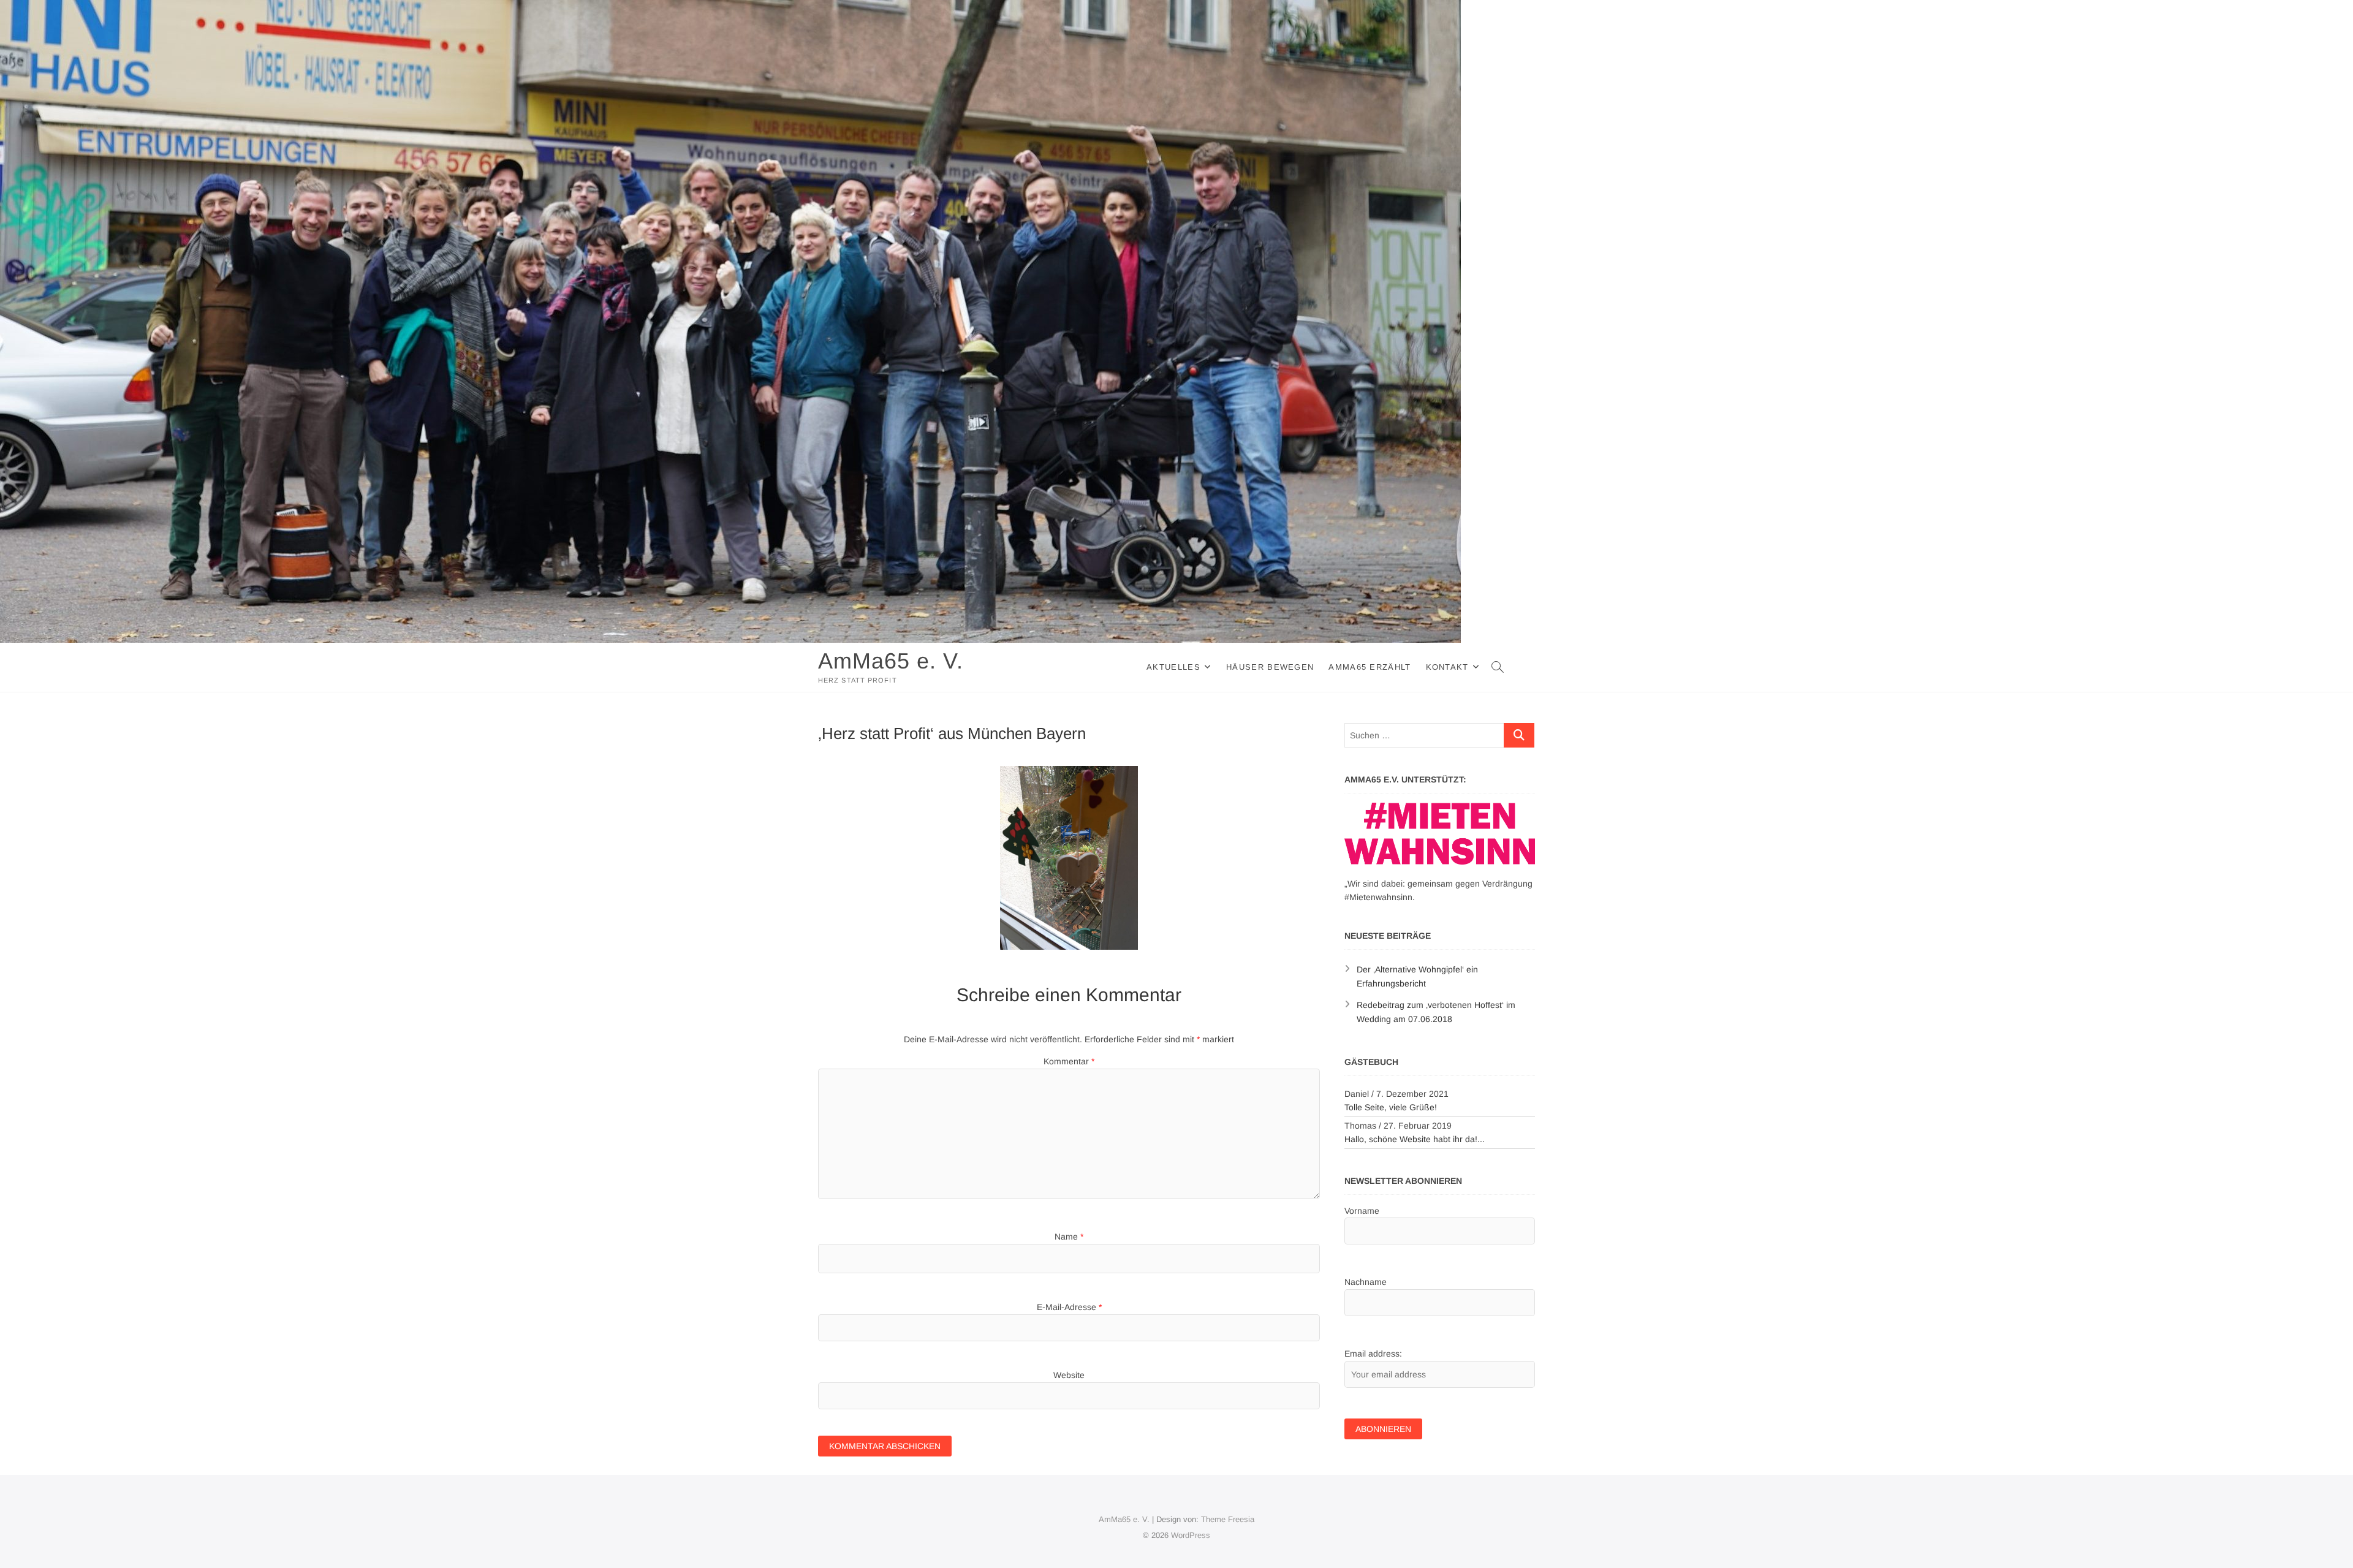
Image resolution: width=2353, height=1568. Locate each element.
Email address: (1373, 1354)
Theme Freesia (1228, 1519)
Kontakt (1447, 667)
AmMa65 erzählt (1370, 667)
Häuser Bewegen (1270, 667)
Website (1069, 1375)
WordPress (1191, 1535)
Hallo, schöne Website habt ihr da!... (1415, 1139)
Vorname (1362, 1211)
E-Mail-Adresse (1069, 1307)
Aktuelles (1173, 667)
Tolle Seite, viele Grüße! (1391, 1107)
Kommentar (1069, 1061)
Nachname (1366, 1282)
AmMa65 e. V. (891, 661)
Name (1069, 1237)
